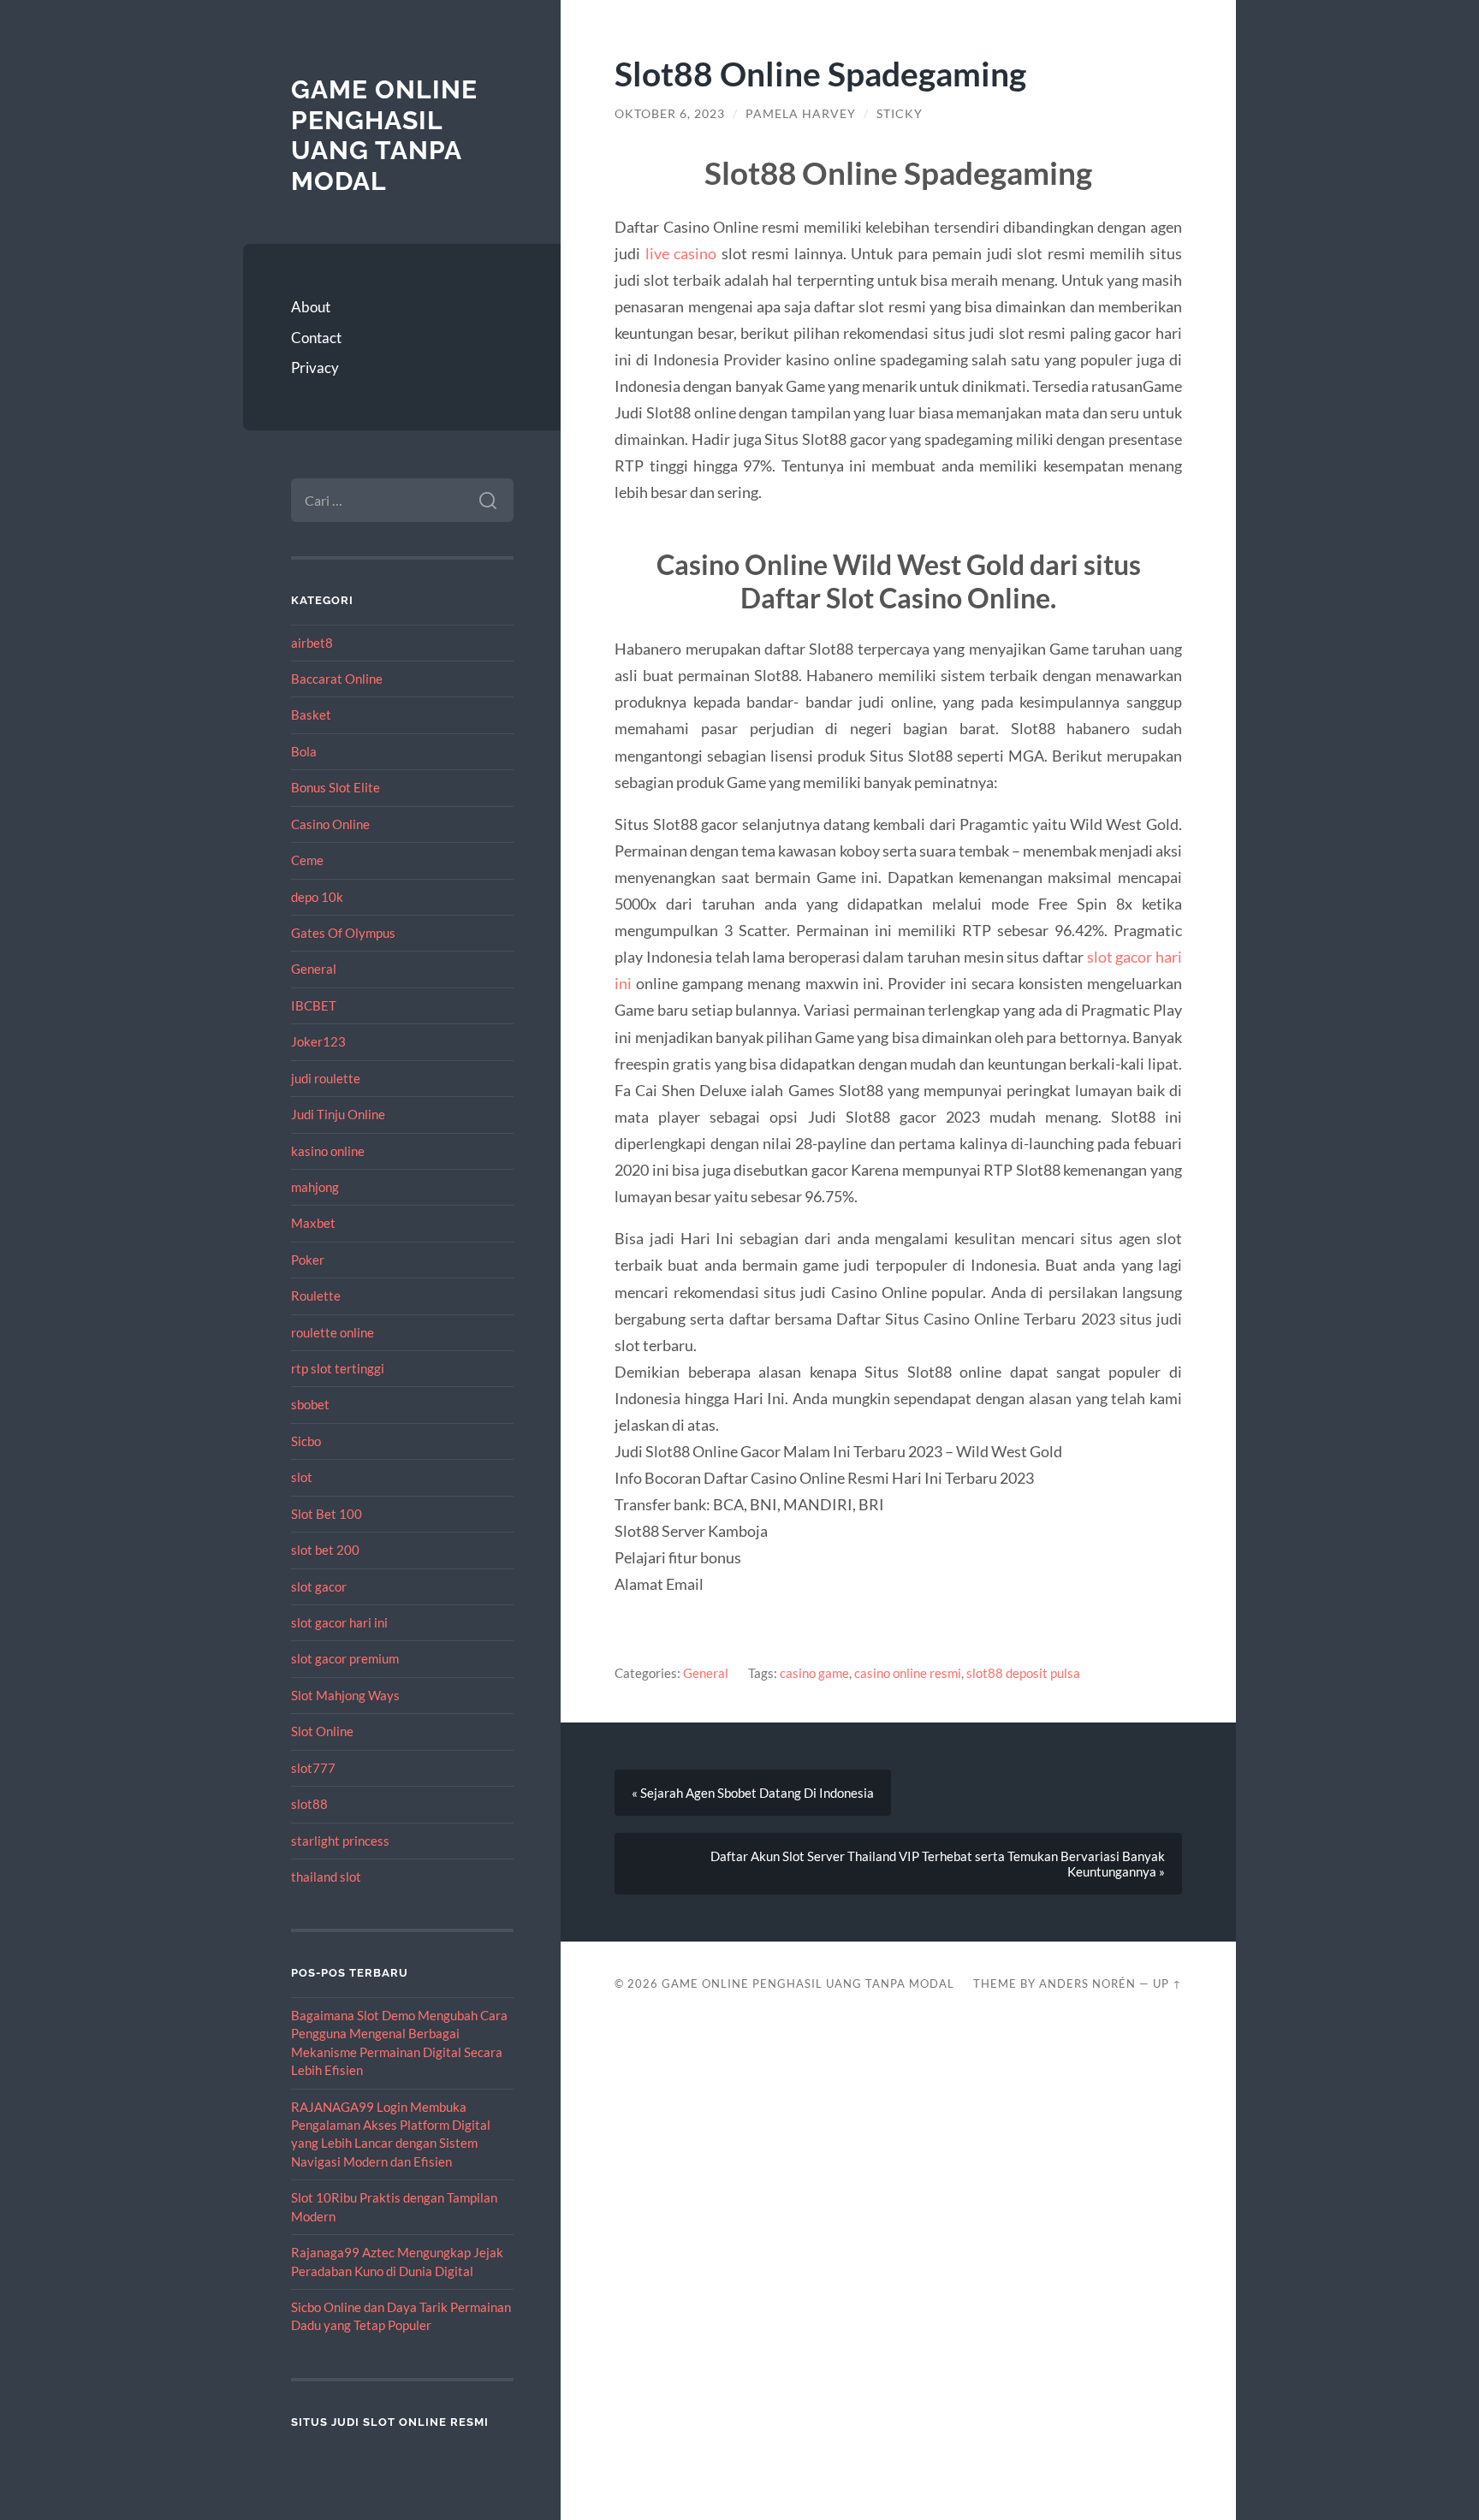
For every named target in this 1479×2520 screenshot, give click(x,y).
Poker (308, 1260)
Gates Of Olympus (343, 933)
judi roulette (326, 1078)
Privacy (315, 368)
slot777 (313, 1768)
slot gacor (319, 1586)
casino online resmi (908, 1673)
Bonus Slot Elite (336, 787)
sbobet (310, 1404)
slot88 (309, 1804)
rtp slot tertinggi (338, 1368)
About (311, 307)
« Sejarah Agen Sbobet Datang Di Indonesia (753, 1793)
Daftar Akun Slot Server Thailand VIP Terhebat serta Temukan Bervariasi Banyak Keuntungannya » (938, 1864)
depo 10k (317, 897)
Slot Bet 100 (327, 1514)
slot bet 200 (325, 1550)
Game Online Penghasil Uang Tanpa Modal (384, 135)
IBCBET (314, 1005)
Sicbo (306, 1441)
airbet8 (312, 643)
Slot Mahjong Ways (345, 1695)
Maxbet (313, 1223)
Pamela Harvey (801, 114)
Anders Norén (1087, 1983)
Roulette (316, 1296)
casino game (814, 1673)
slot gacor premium (345, 1658)
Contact (316, 338)
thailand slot (326, 1877)
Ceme (307, 860)
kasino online (328, 1151)
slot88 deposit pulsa (1023, 1673)
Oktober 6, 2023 (670, 114)
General (314, 969)
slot (302, 1477)
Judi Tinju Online (338, 1114)
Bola (304, 751)
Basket (311, 714)
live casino (681, 253)
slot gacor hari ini (339, 1622)
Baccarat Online (337, 679)
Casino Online (330, 824)
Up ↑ (1167, 1983)
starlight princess (340, 1841)
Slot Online (322, 1731)
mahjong (315, 1187)
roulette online (333, 1332)
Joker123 (318, 1041)
